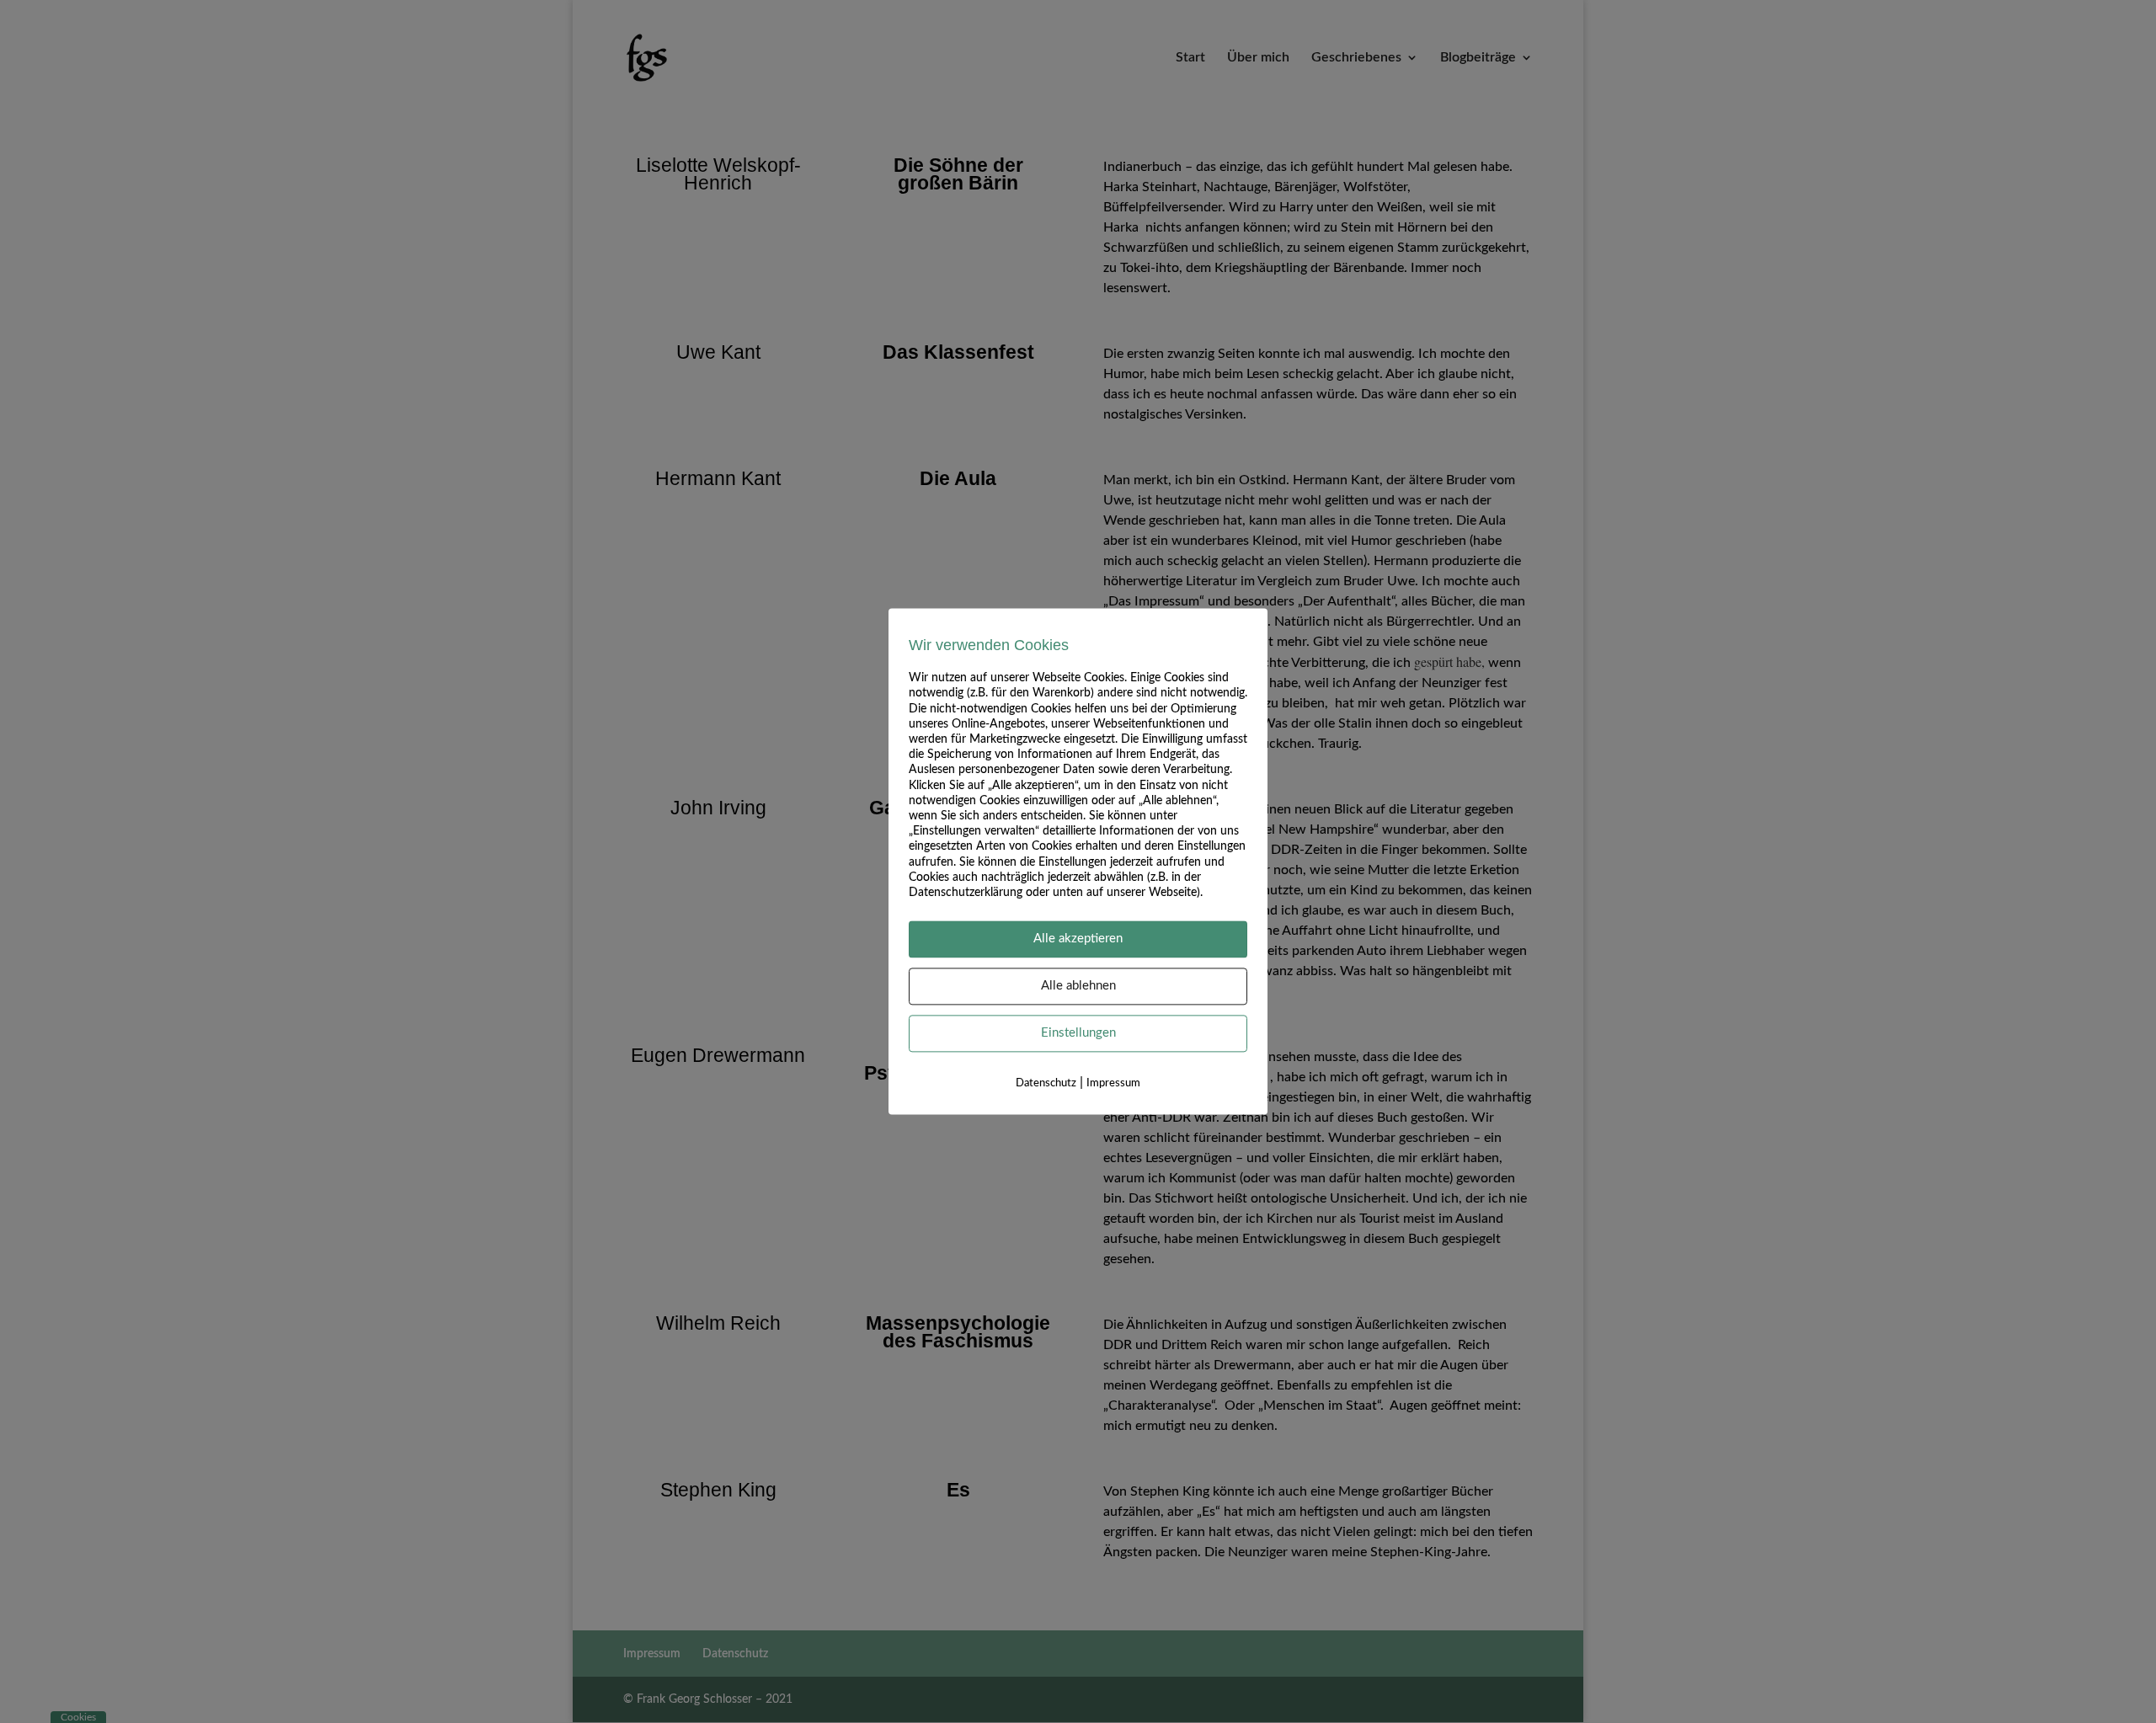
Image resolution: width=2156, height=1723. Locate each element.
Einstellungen (1078, 1034)
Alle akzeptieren (1078, 939)
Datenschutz (1046, 1084)
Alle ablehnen (1078, 987)
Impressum (1113, 1084)
